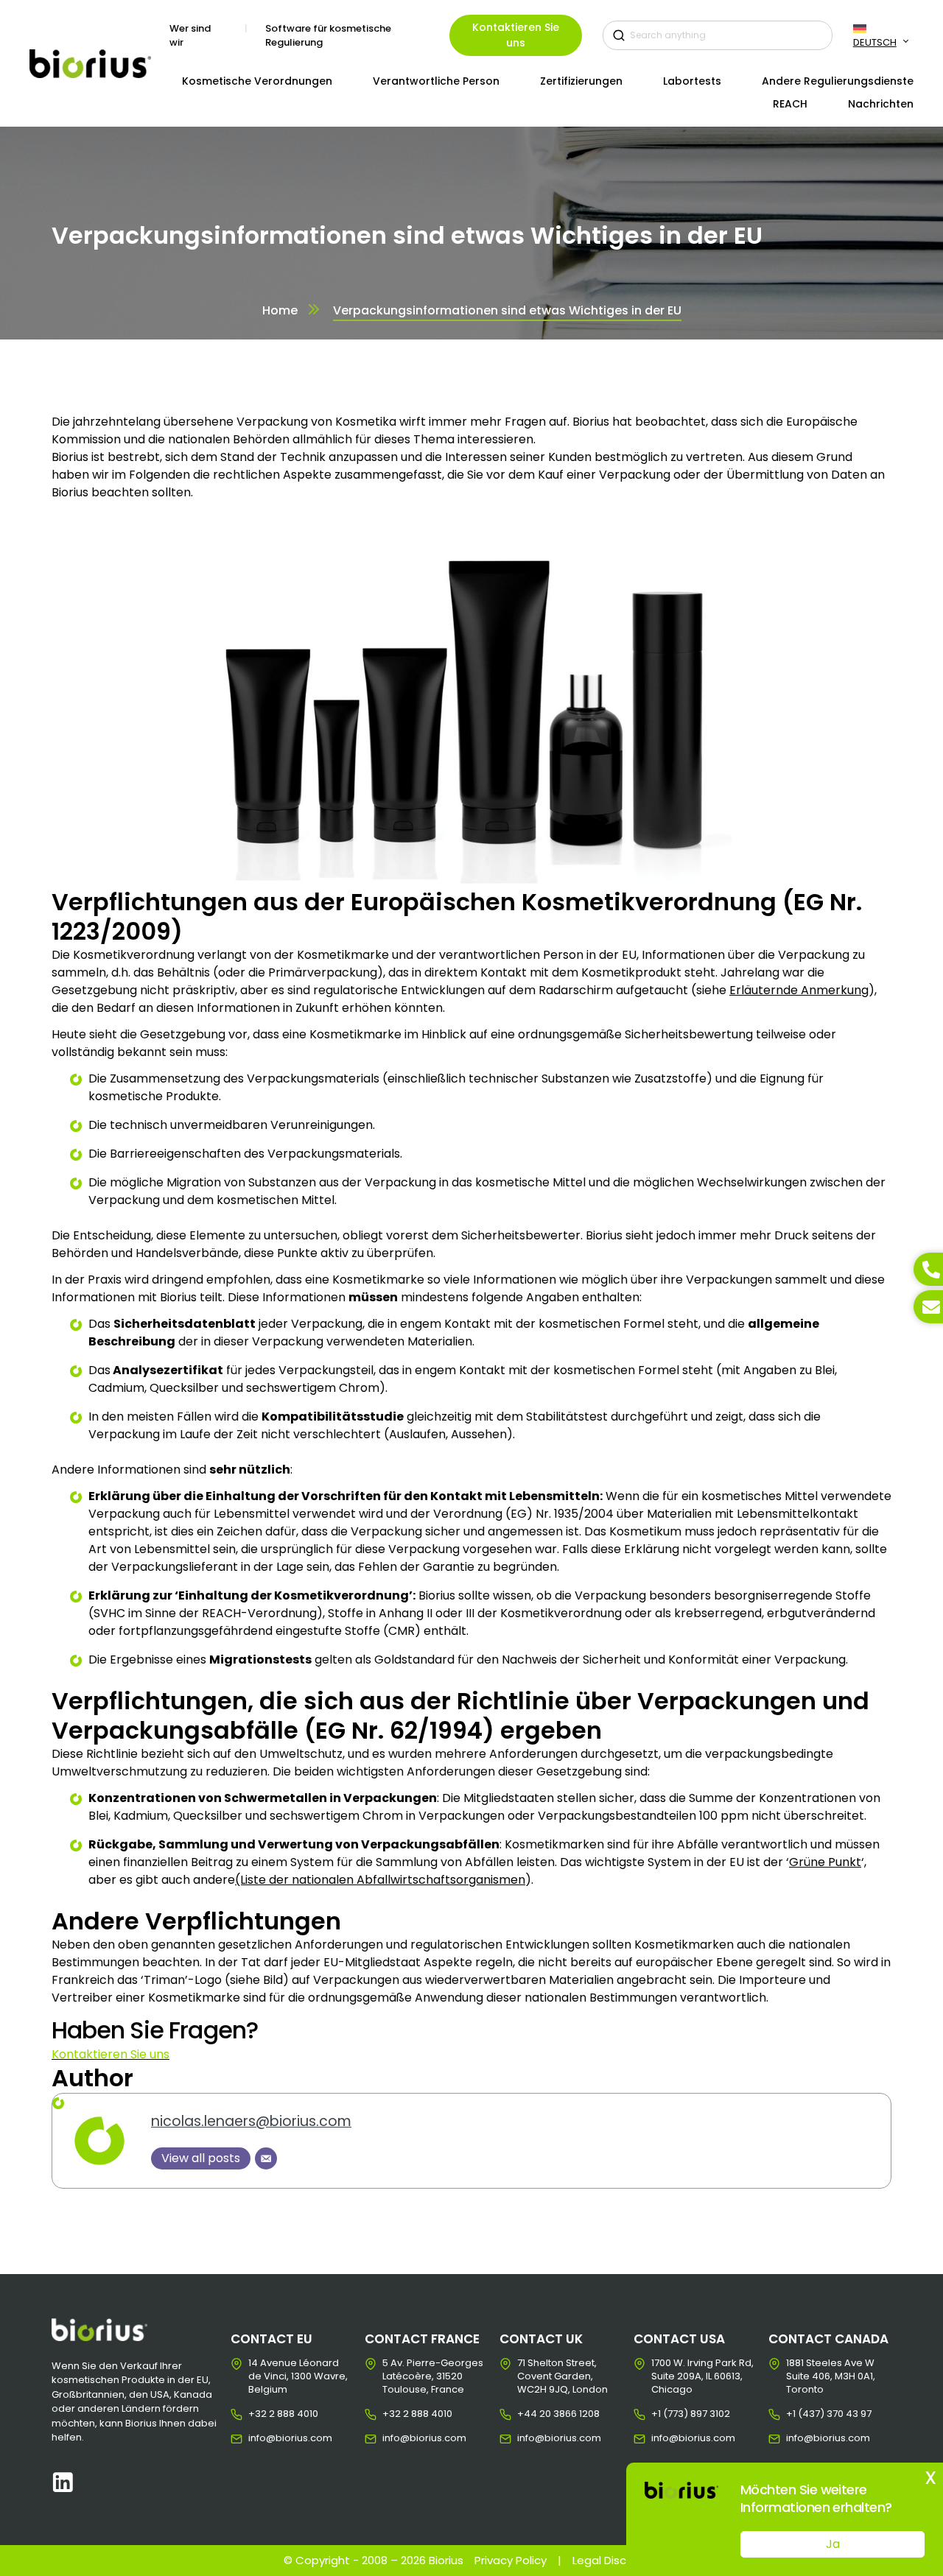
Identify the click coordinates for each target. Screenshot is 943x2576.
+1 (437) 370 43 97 (797, 2414)
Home (280, 310)
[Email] (266, 2158)
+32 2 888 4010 (260, 2414)
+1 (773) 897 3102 (663, 2414)
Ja (833, 2544)
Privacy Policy (511, 2560)
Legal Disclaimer (616, 2560)
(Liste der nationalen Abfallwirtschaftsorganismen (380, 1880)
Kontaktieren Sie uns (516, 35)
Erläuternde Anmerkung (799, 990)
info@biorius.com (260, 2438)
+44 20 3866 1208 (529, 2414)
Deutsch (875, 42)
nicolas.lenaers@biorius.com (251, 2121)
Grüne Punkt (825, 1862)
